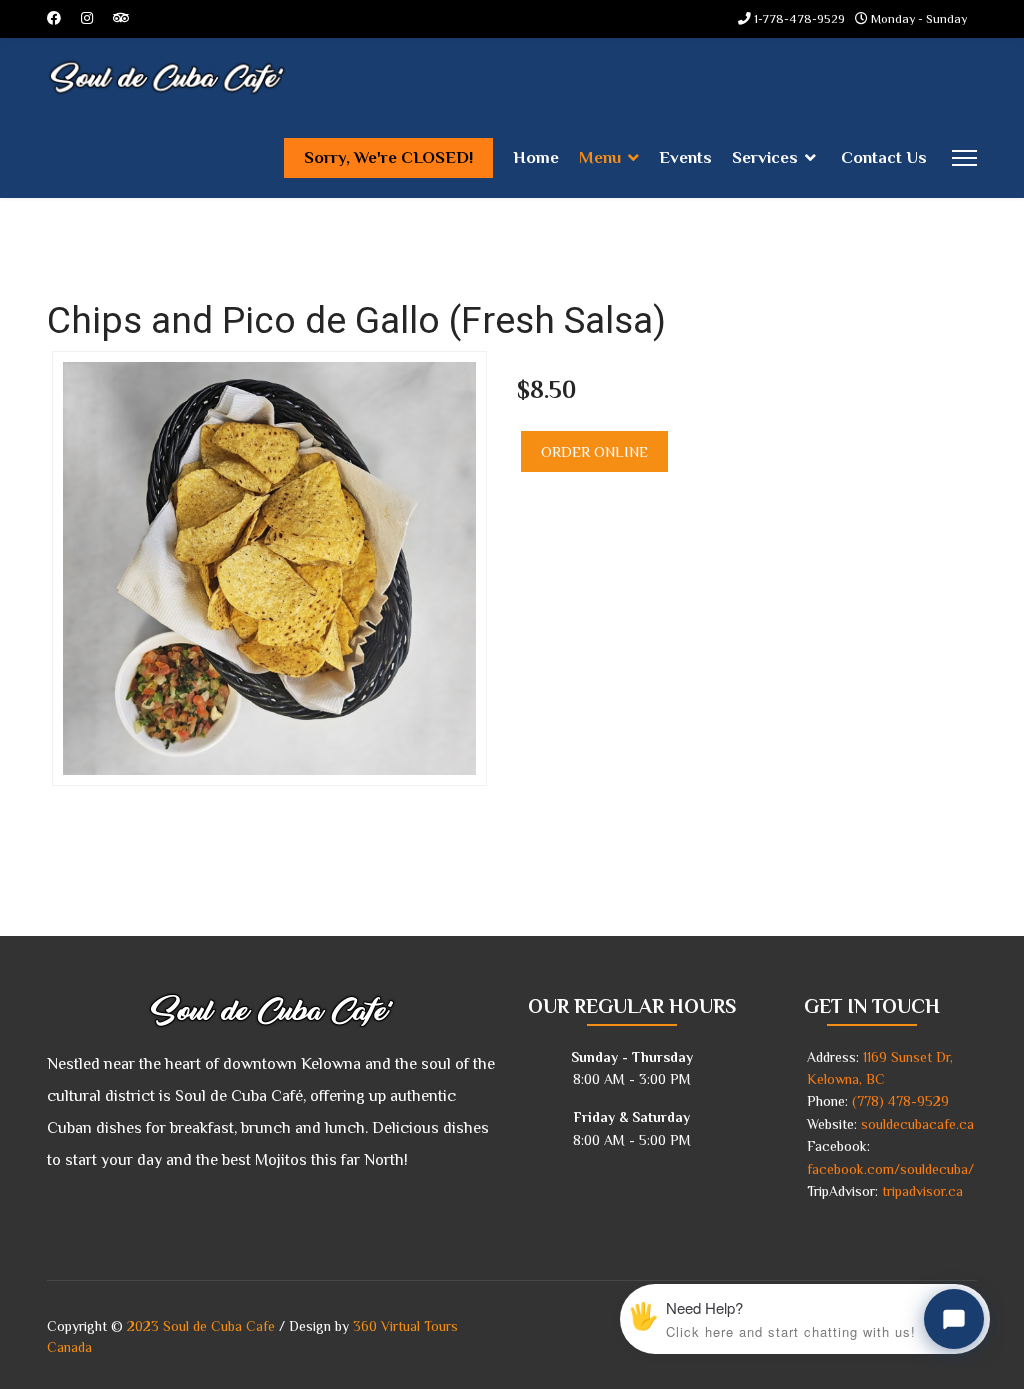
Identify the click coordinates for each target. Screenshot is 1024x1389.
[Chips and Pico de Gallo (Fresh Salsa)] (269, 567)
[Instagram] (87, 18)
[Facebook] (54, 18)
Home (536, 157)
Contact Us (884, 157)
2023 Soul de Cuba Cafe (201, 1326)
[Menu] (964, 158)
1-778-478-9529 (799, 19)
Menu (600, 157)
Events (685, 157)
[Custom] (121, 18)
